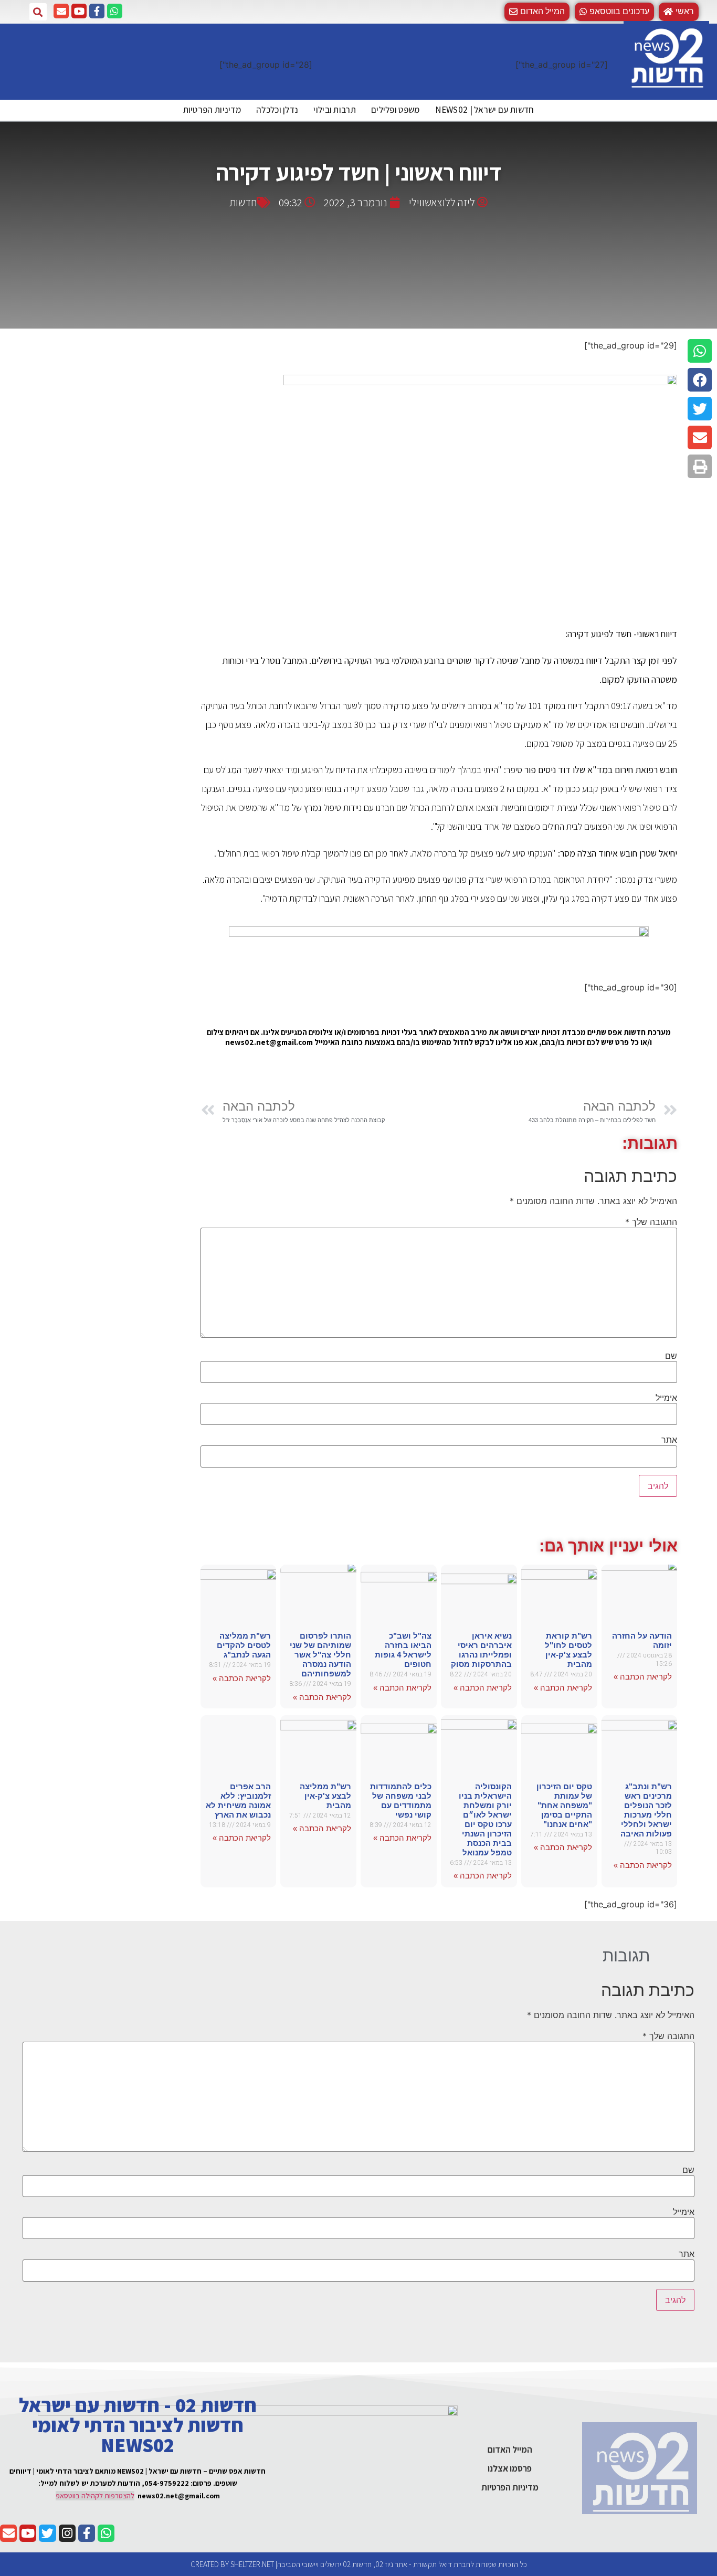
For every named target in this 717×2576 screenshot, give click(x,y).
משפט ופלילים (396, 110)
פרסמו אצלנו (510, 2468)
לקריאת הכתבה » (643, 1677)
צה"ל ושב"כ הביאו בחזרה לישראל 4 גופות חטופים (403, 1650)
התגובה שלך (651, 1222)
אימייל (666, 1398)
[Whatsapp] (115, 11)
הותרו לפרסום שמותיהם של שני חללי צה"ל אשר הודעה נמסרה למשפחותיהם (320, 1655)
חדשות (243, 202)
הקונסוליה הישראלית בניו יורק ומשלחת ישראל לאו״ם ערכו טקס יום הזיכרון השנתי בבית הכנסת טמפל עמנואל (485, 1819)
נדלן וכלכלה (277, 110)
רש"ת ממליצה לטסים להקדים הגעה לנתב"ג (244, 1645)
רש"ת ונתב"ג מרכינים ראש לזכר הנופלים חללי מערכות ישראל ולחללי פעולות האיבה (646, 1810)
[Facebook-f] (97, 11)
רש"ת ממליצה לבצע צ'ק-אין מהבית (325, 1796)
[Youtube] (79, 11)
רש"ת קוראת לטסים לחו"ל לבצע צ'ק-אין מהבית (568, 1650)
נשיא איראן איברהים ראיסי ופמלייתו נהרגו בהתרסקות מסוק (481, 1650)
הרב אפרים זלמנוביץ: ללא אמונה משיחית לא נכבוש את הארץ (238, 1801)
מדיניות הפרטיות (212, 110)
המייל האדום (510, 2450)
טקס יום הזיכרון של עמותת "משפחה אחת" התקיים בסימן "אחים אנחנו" (564, 1805)
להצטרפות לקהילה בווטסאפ (95, 2496)
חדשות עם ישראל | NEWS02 (485, 110)
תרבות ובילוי (335, 110)
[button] (614, 12)
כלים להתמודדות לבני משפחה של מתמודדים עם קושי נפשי (401, 1801)
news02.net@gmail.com (179, 2496)
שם (671, 1356)
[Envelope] (61, 11)
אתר (669, 1440)
